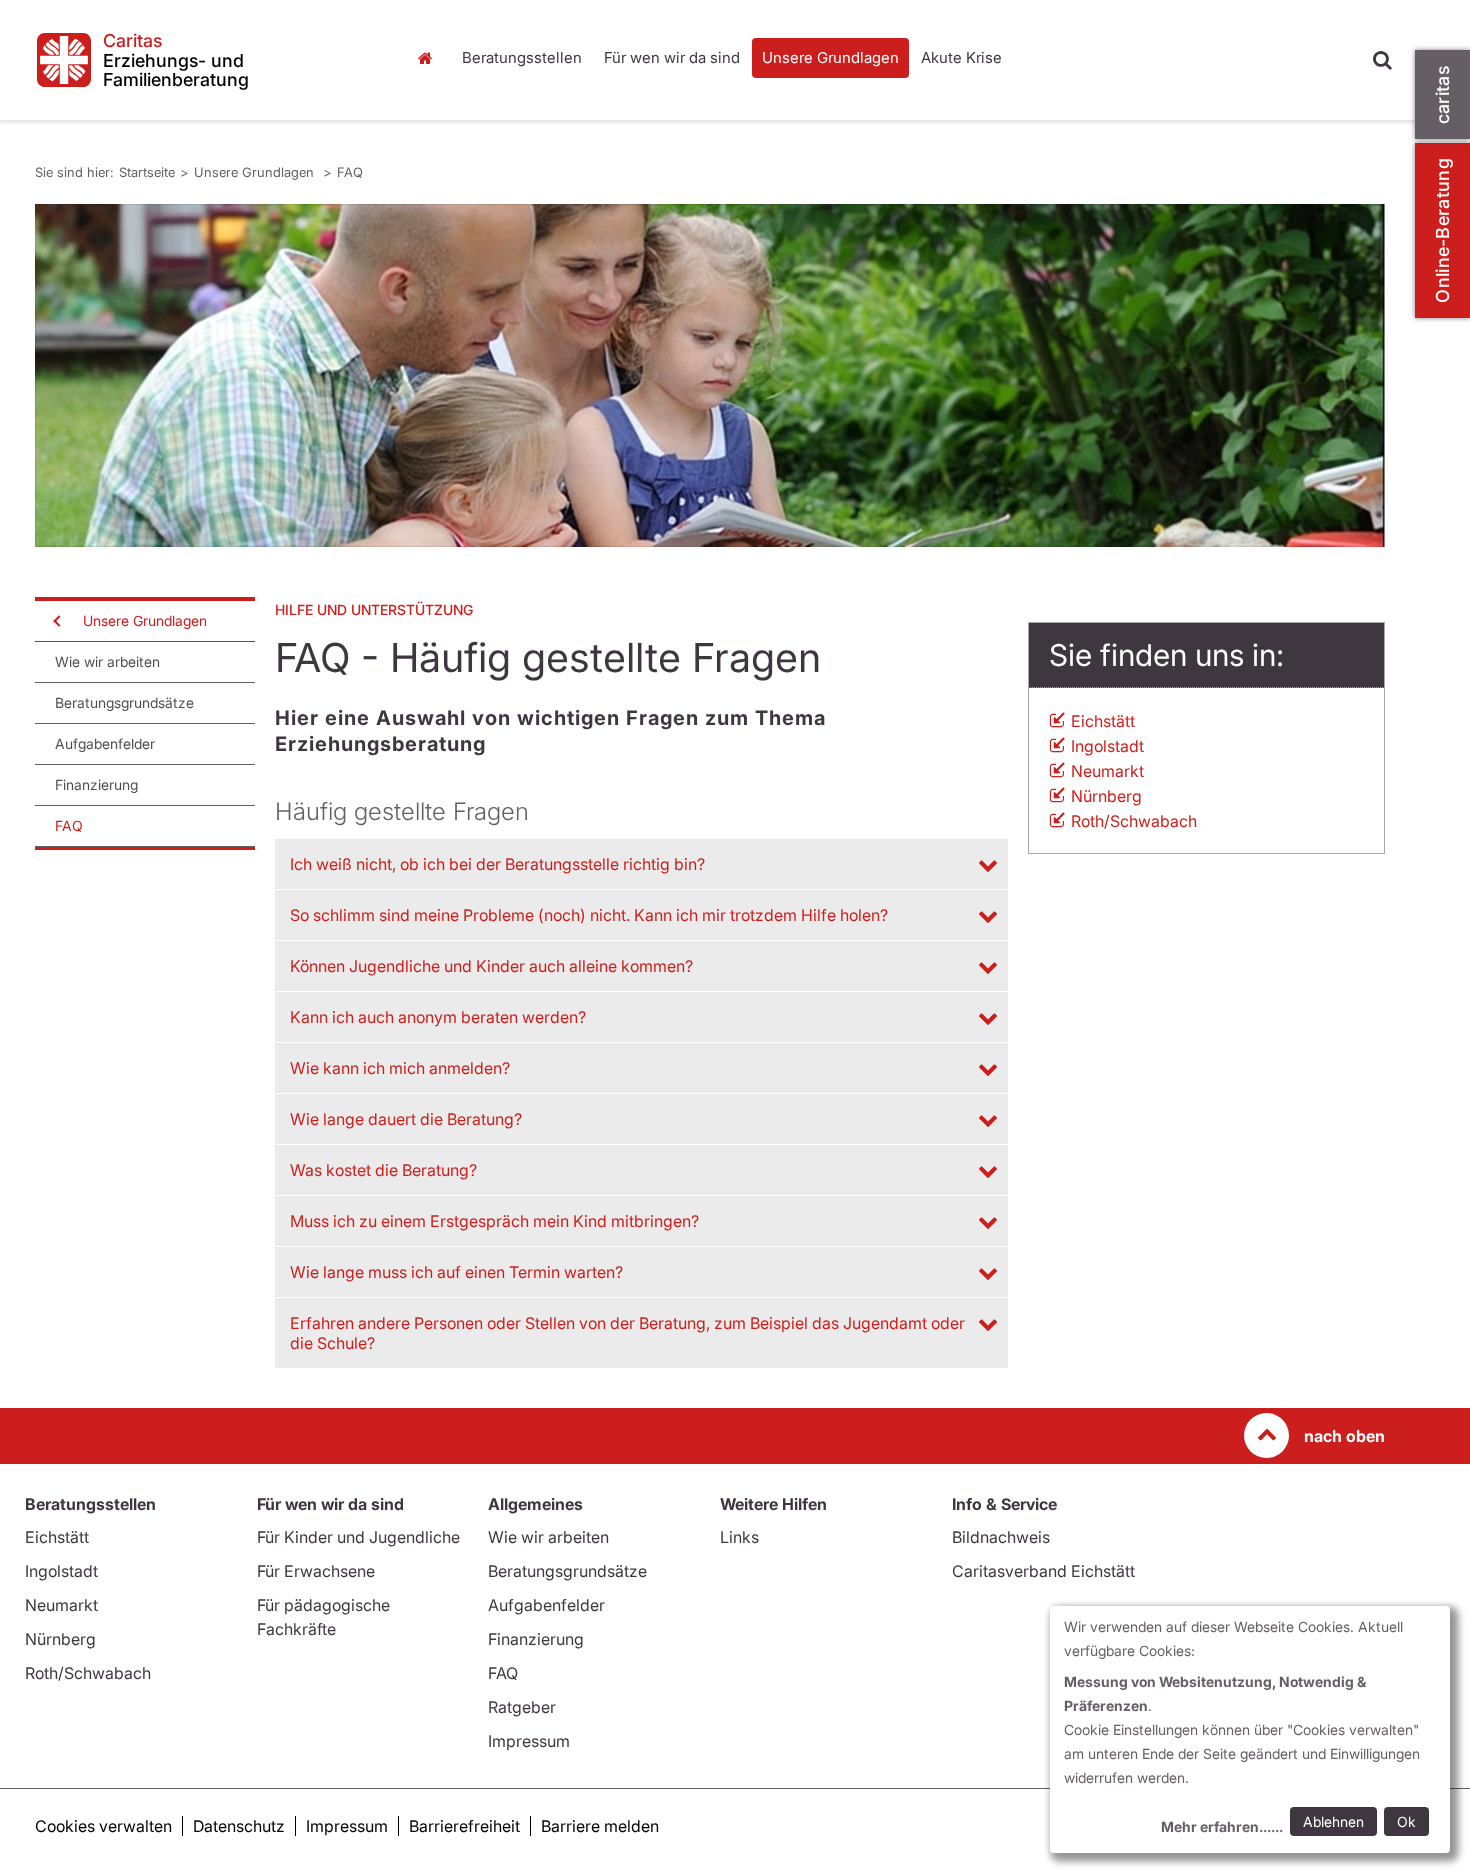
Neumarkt (1107, 771)
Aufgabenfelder (105, 743)
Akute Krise (961, 57)
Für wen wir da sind (672, 57)
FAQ (350, 172)
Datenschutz (239, 1826)
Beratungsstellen (522, 57)
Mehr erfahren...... (1222, 1826)
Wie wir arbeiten (107, 661)
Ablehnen (1333, 1821)
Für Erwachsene (316, 1571)
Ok (1406, 1821)
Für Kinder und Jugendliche (358, 1537)
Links (739, 1537)
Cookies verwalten (103, 1826)
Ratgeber (522, 1707)
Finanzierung (96, 784)
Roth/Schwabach (1134, 821)
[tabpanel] (710, 375)
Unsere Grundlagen (830, 57)
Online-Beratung (1442, 230)
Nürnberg (1106, 796)
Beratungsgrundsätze (124, 702)
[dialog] (1250, 1729)
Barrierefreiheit (464, 1826)
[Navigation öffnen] (55, 621)
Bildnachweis (1001, 1537)
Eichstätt (1103, 721)
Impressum (529, 1741)
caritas (1442, 94)
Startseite (430, 58)
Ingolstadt (1107, 746)
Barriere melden (600, 1826)
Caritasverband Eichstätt (1043, 1571)
